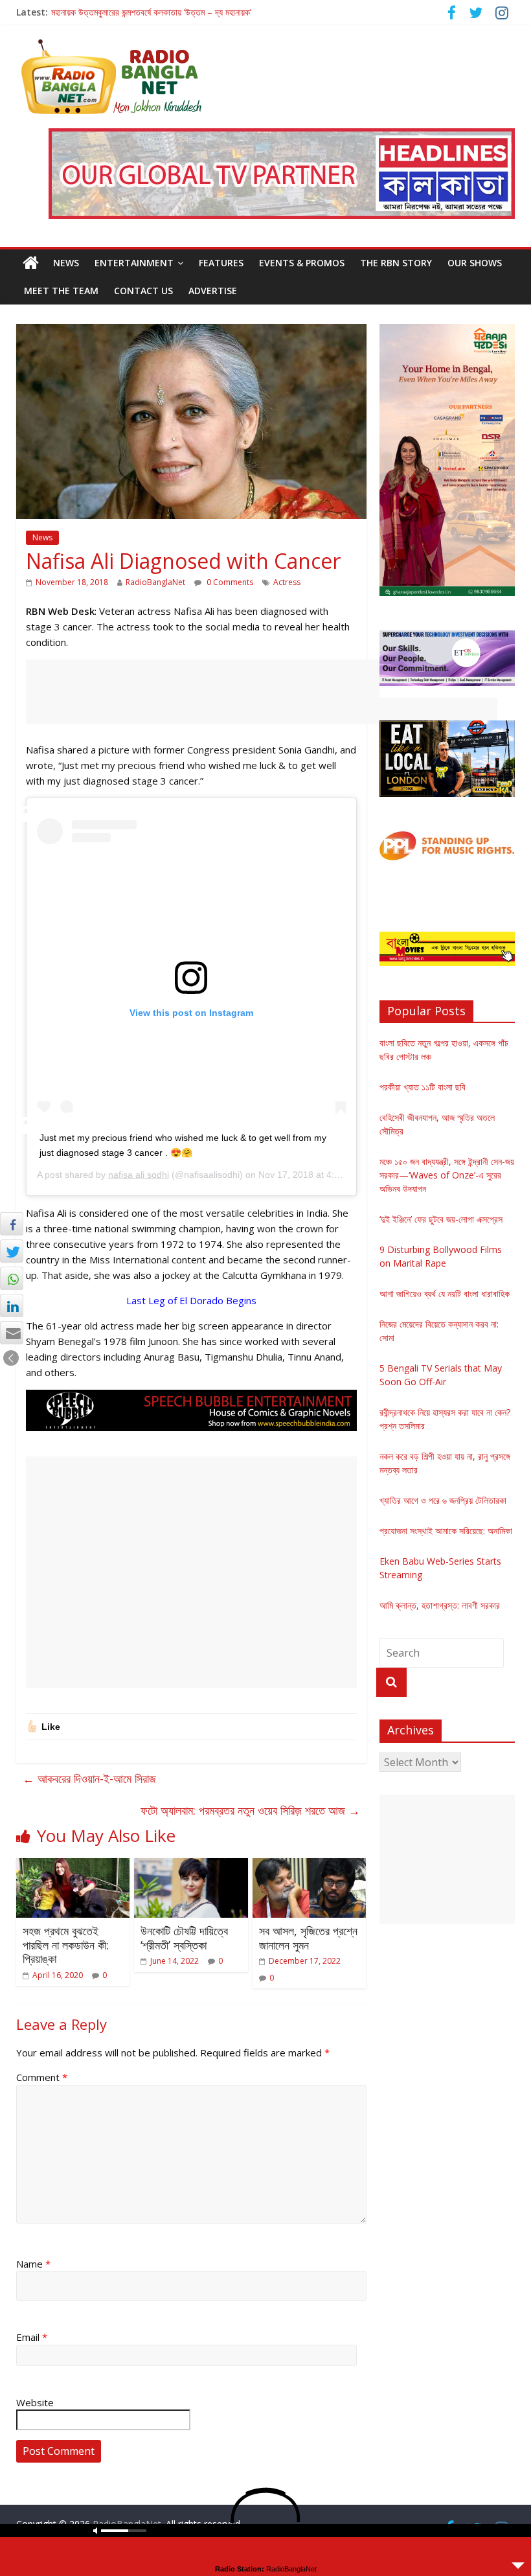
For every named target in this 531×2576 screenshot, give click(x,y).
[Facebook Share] (12, 1224)
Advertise (213, 291)
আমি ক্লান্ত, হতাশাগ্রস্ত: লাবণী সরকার (440, 1605)
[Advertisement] (262, 692)
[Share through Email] (12, 1333)
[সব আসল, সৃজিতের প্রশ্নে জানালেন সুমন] (310, 1866)
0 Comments (229, 582)
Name (33, 2264)
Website (35, 2402)
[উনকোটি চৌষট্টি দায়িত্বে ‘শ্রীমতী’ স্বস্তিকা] (191, 1866)
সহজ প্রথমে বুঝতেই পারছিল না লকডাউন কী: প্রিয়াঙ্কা (66, 1945)
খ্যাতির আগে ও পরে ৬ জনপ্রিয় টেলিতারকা (443, 1500)
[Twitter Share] (12, 1251)
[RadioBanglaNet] (31, 263)
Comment (42, 2077)
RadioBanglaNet (155, 582)
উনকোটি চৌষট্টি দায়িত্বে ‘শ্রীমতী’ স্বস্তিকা (184, 1938)
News (66, 263)
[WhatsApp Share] (12, 1278)
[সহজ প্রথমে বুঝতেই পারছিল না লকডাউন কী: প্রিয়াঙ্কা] (73, 1866)
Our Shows (475, 263)
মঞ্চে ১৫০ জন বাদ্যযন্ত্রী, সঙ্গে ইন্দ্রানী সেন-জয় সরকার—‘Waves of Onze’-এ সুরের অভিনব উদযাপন (447, 1175)
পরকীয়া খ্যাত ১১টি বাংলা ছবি (423, 1087)
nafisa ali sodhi (139, 1175)
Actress (287, 582)
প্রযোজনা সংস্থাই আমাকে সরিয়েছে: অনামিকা (446, 1531)
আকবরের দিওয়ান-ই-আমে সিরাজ (89, 1778)
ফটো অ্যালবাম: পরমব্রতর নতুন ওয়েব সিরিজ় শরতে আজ (250, 1810)
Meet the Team (61, 291)
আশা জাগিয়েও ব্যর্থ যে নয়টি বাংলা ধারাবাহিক (445, 1294)
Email (32, 2337)
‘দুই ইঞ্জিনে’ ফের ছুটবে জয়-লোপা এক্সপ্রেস (441, 1219)
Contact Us (143, 291)
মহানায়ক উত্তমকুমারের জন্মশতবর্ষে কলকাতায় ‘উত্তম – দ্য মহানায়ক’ (151, 12)
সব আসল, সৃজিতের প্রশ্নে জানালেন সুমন (308, 1938)
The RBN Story (396, 263)
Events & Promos (302, 263)
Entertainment (134, 263)
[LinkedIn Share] (12, 1305)
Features (221, 263)
